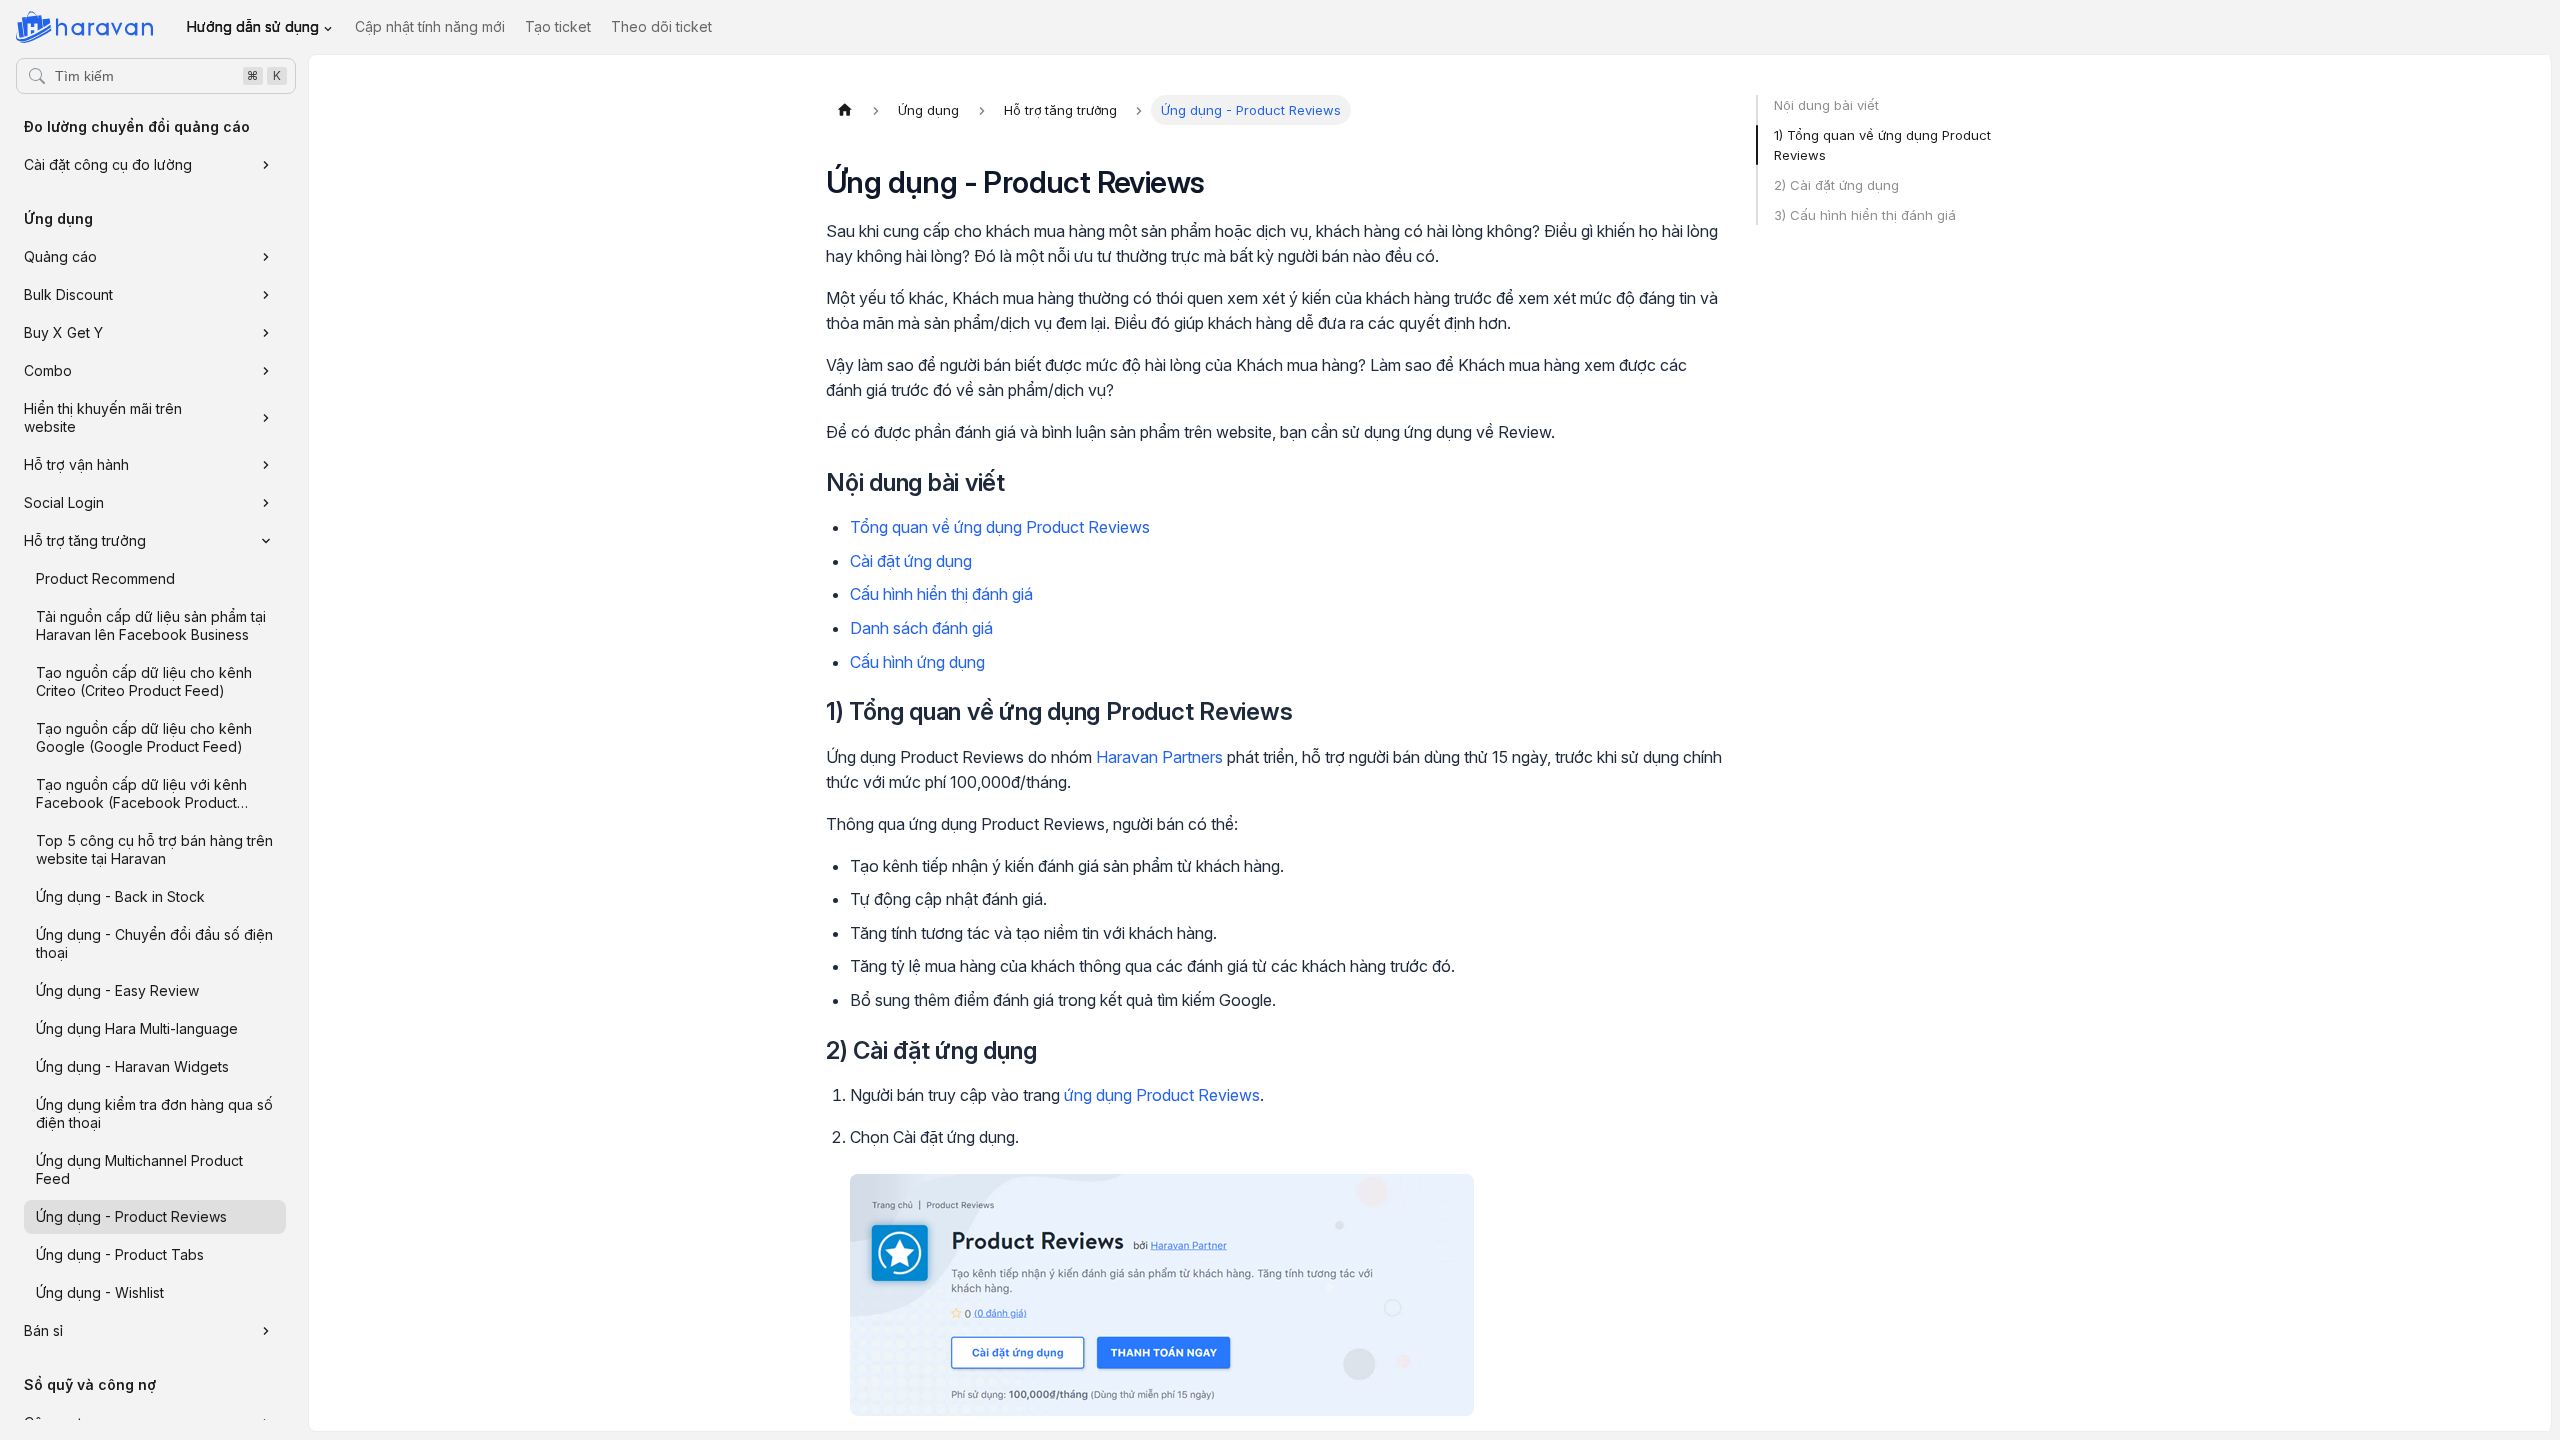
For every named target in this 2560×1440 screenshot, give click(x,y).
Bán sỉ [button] (43, 1330)
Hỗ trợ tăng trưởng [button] (85, 540)
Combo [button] (48, 370)
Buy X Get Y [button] (63, 332)
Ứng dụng (58, 218)
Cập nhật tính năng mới (430, 26)
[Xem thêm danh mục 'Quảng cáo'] (266, 257)
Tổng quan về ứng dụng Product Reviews (1000, 527)
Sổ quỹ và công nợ (90, 1384)
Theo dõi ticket (661, 26)
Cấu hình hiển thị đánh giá (941, 594)
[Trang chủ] (845, 110)
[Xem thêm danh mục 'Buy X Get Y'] (266, 333)
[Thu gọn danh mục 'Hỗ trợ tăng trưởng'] (266, 541)
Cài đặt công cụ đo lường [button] (108, 164)
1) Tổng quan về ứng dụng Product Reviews (1882, 145)
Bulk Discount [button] (68, 294)
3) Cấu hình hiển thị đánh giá (1865, 215)
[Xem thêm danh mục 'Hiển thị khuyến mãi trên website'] (266, 418)
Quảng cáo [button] (60, 256)
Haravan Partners (1159, 757)
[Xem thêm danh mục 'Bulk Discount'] (266, 295)
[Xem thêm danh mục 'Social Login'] (266, 503)
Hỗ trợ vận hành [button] (76, 464)
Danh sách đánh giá (921, 628)
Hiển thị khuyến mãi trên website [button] (103, 417)
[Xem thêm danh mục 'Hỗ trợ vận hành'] (266, 465)
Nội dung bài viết (1826, 105)
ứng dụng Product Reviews (1162, 1095)
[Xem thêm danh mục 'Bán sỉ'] (266, 1331)
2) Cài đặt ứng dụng (1836, 185)
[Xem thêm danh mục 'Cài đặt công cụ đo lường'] (266, 165)
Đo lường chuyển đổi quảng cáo (137, 126)
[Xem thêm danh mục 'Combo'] (266, 371)
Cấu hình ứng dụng (917, 662)
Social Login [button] (64, 502)
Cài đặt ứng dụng (911, 561)
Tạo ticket (558, 26)
